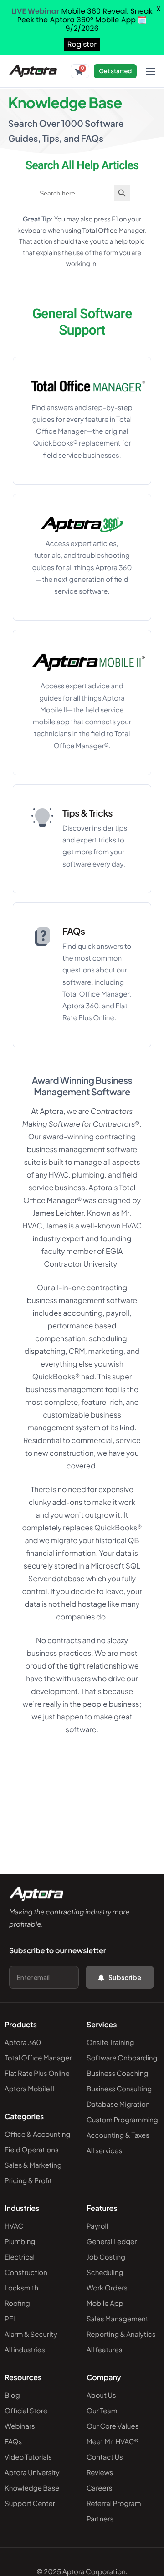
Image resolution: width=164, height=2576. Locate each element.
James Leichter (58, 1213)
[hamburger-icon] (150, 71)
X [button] (159, 9)
